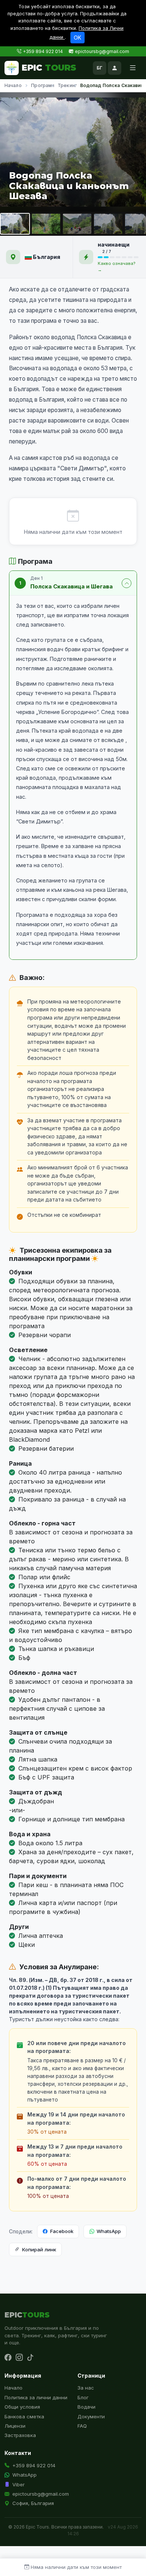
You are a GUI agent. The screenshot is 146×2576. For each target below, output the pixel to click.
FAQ (82, 2426)
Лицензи (15, 2426)
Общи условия (22, 2407)
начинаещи (114, 245)
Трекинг (67, 85)
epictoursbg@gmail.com (102, 51)
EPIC (49, 68)
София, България (33, 2503)
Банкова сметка (24, 2416)
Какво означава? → (117, 267)
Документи (91, 2416)
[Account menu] (115, 68)
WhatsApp (109, 2231)
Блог (83, 2397)
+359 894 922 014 (43, 51)
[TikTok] (30, 2358)
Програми (43, 85)
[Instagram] (19, 2358)
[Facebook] (8, 2358)
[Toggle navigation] (133, 68)
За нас (86, 2388)
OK (77, 38)
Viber (19, 2484)
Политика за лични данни (36, 2397)
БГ (100, 68)
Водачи (86, 2407)
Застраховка (20, 2435)
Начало (13, 85)
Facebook (62, 2231)
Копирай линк (39, 2249)
